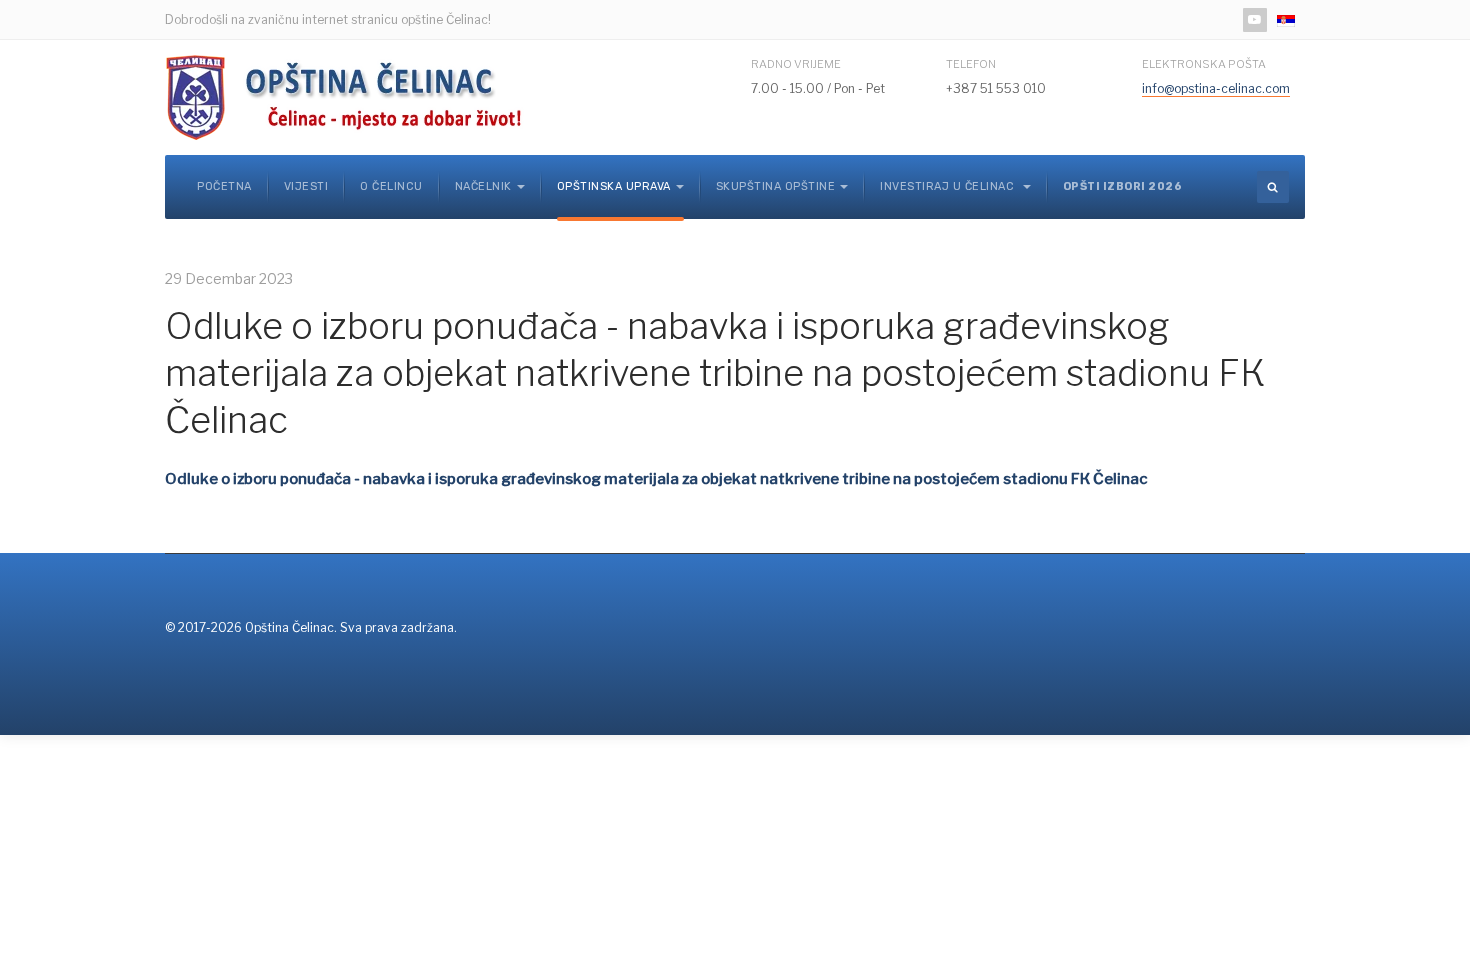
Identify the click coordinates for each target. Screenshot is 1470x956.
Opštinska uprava (614, 186)
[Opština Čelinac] (350, 97)
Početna (224, 186)
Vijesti (306, 186)
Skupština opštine (776, 186)
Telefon (971, 64)
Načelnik (483, 186)
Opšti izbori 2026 (1123, 186)
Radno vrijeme (796, 64)
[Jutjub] (1255, 20)
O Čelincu (391, 186)
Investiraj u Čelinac (949, 186)
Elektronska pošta (1204, 64)
